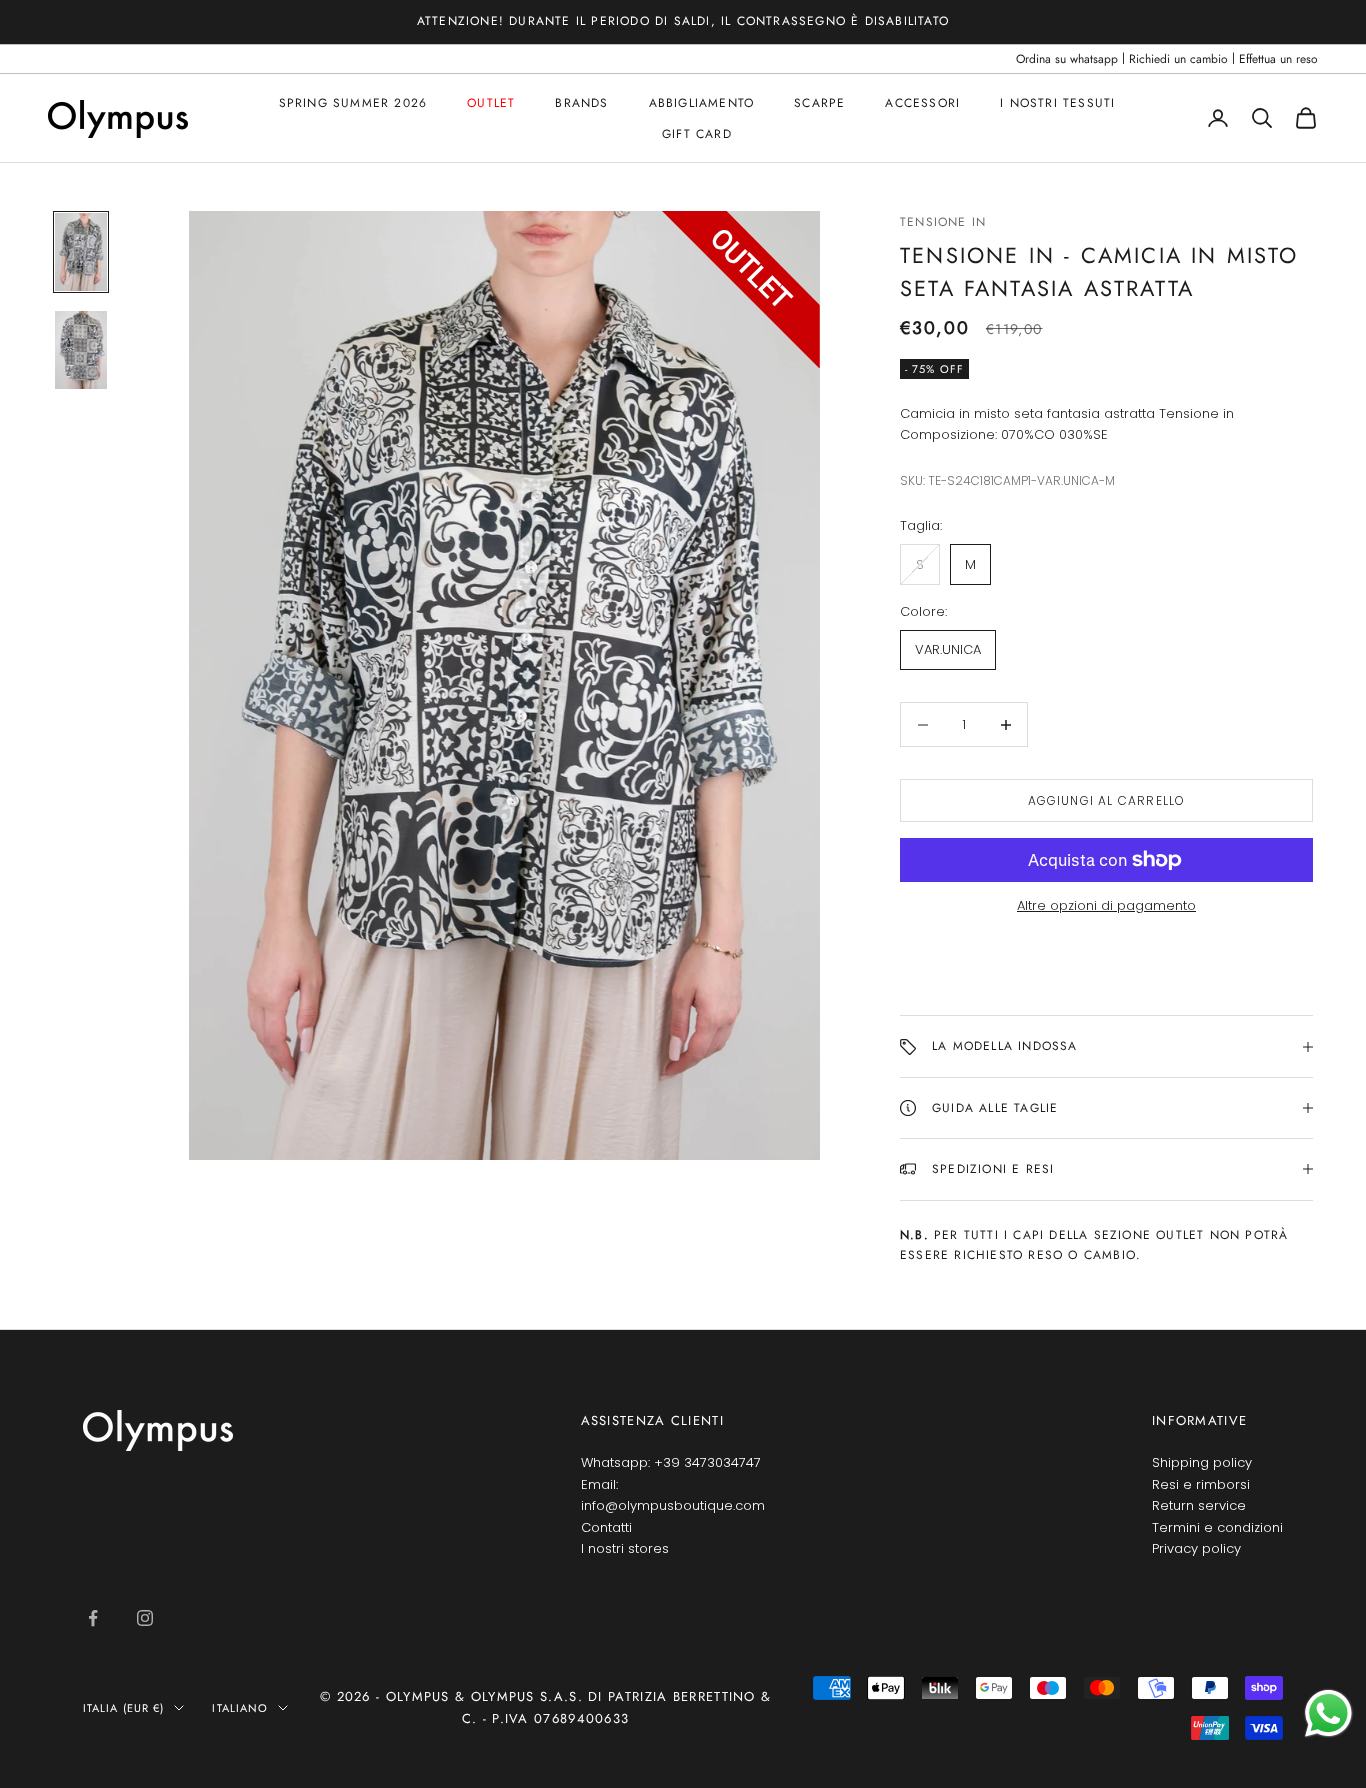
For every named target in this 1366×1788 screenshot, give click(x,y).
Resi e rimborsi (1201, 1484)
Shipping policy (1202, 1462)
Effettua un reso (1278, 59)
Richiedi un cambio (1178, 59)
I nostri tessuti (1057, 103)
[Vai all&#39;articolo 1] (81, 252)
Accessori (922, 103)
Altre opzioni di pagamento (1106, 905)
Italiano (240, 1708)
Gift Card (697, 133)
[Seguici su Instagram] (145, 1618)
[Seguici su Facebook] (93, 1618)
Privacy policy (1196, 1548)
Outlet (491, 103)
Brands (581, 103)
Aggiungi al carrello (1107, 800)
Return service (1199, 1505)
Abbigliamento (702, 103)
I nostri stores (625, 1548)
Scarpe (819, 103)
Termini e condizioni (1217, 1527)
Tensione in (943, 222)
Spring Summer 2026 (353, 103)
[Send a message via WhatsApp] (1328, 1713)
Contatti (606, 1527)
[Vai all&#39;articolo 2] (81, 350)
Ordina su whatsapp (1067, 59)
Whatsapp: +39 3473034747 (671, 1462)
